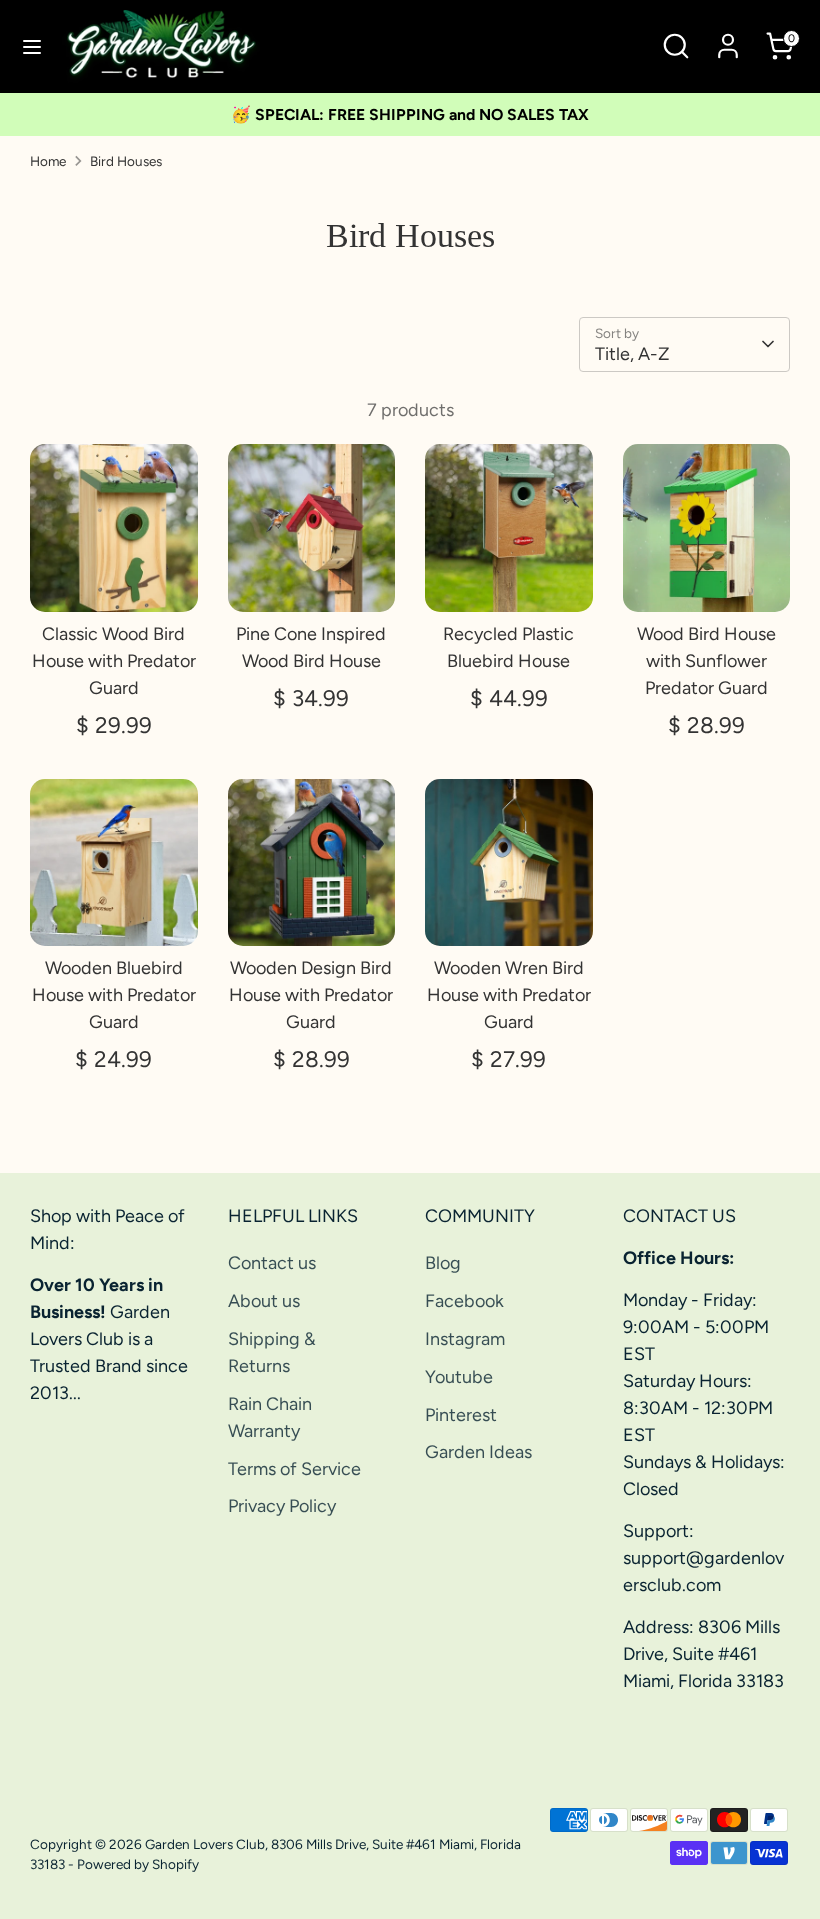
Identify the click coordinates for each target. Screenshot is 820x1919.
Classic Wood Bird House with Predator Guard (114, 661)
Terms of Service (294, 1469)
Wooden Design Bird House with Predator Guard (311, 995)
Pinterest (461, 1415)
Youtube (459, 1377)
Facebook (464, 1301)
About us (264, 1301)
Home (48, 161)
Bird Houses (126, 161)
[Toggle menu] (32, 46)
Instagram (465, 1339)
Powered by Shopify (138, 1864)
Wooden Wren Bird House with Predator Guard (509, 995)
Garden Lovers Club (205, 1844)
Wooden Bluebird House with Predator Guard (114, 995)
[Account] (728, 39)
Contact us (272, 1263)
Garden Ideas (478, 1452)
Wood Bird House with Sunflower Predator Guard (706, 661)
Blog (443, 1263)
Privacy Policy (282, 1506)
